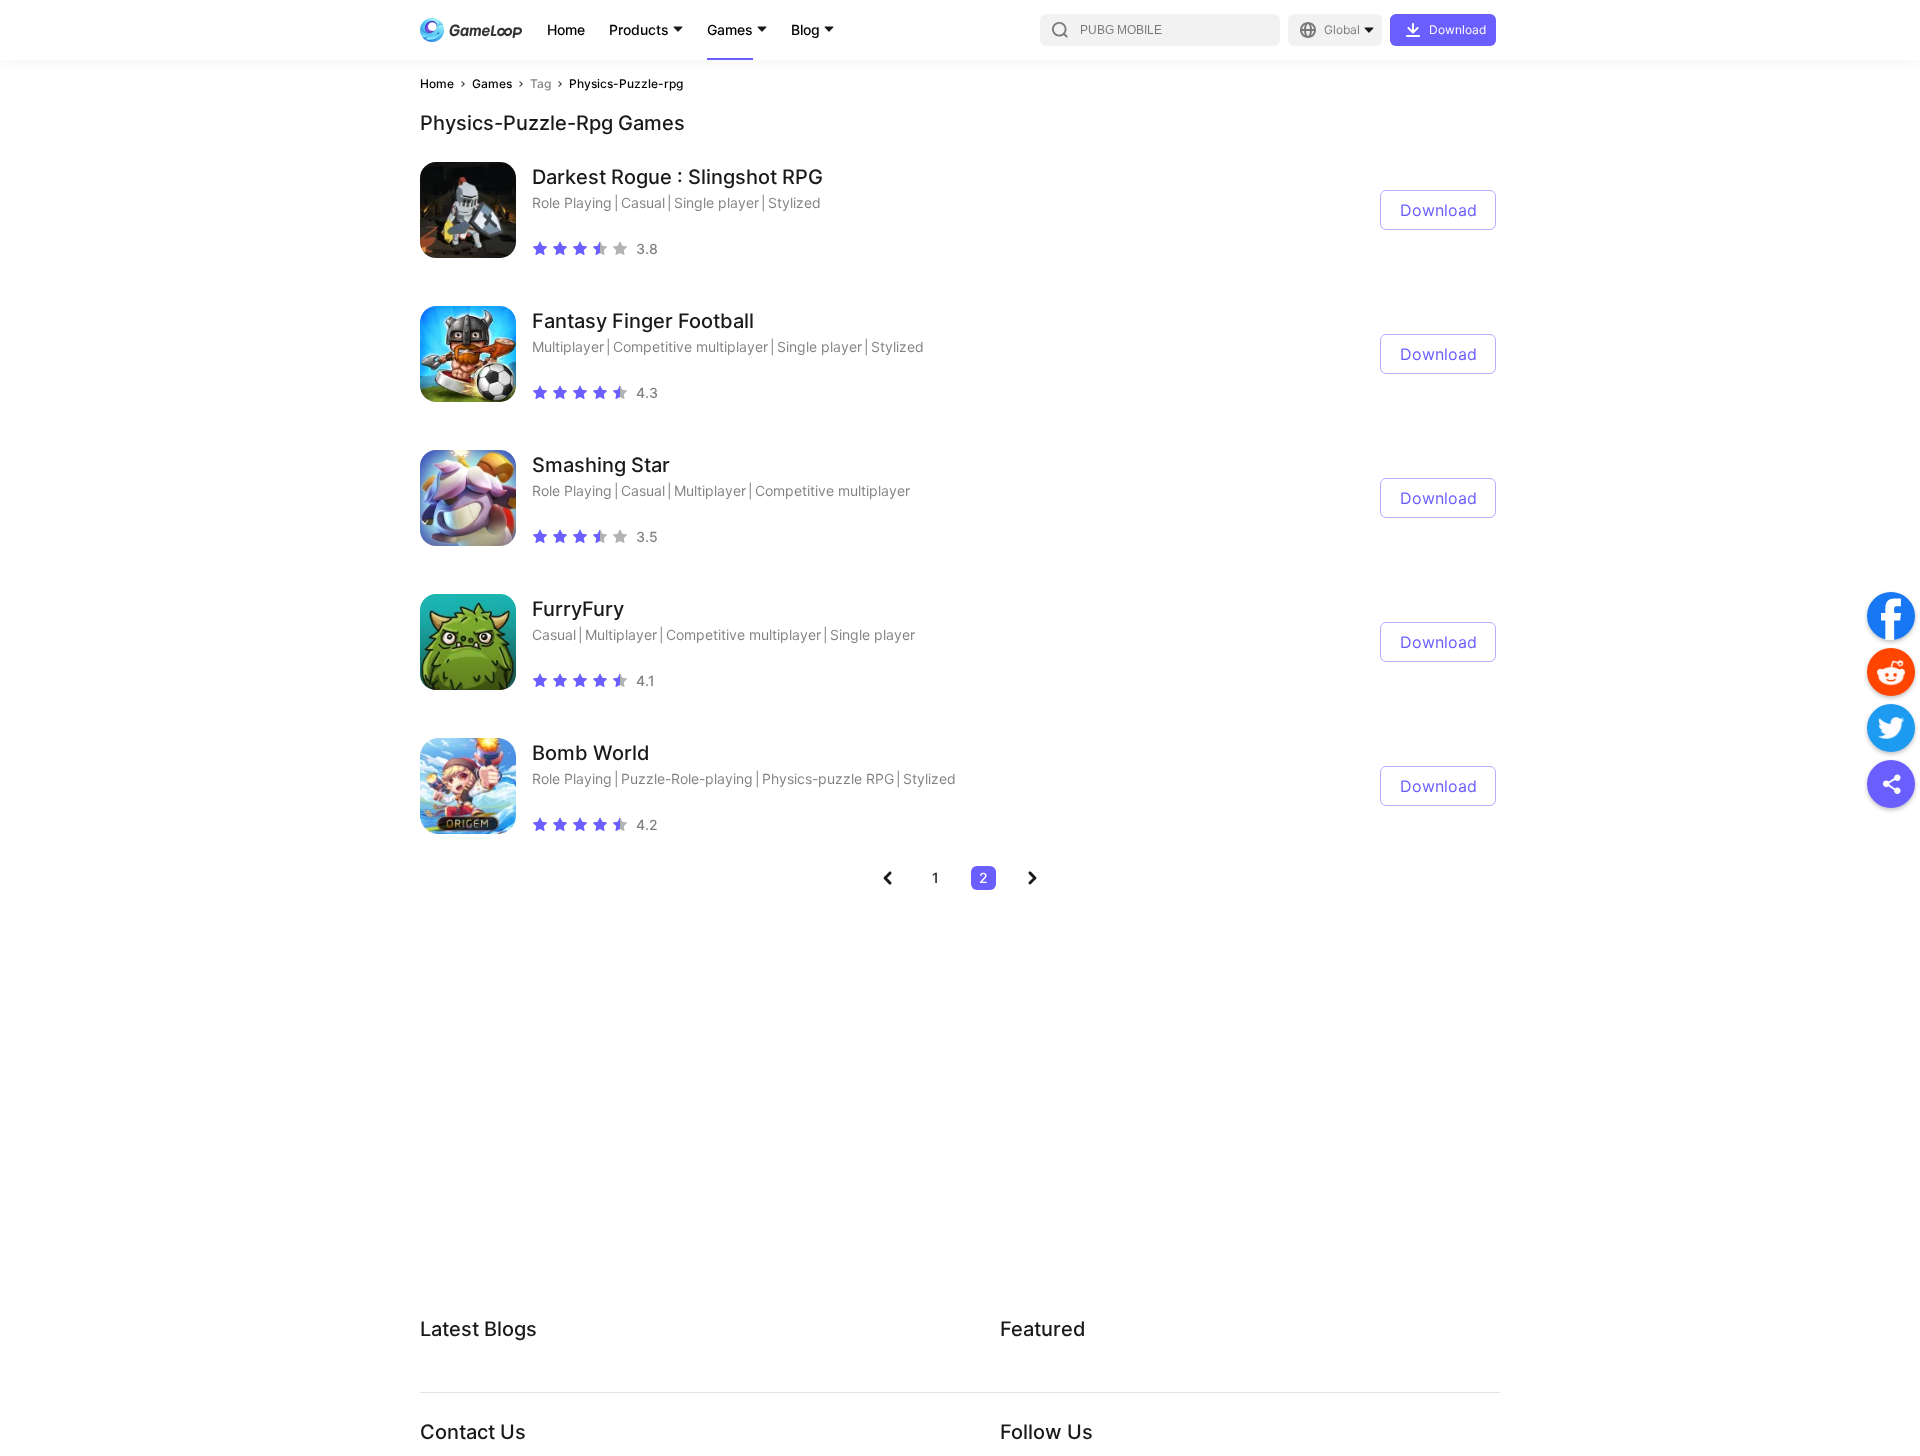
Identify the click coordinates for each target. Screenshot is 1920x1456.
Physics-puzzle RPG (828, 778)
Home (566, 29)
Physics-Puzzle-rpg (626, 83)
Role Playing (572, 202)
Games (730, 29)
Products (639, 29)
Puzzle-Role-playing (687, 778)
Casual (643, 202)
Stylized (794, 202)
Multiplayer (568, 346)
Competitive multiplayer (690, 346)
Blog (805, 29)
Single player (716, 202)
